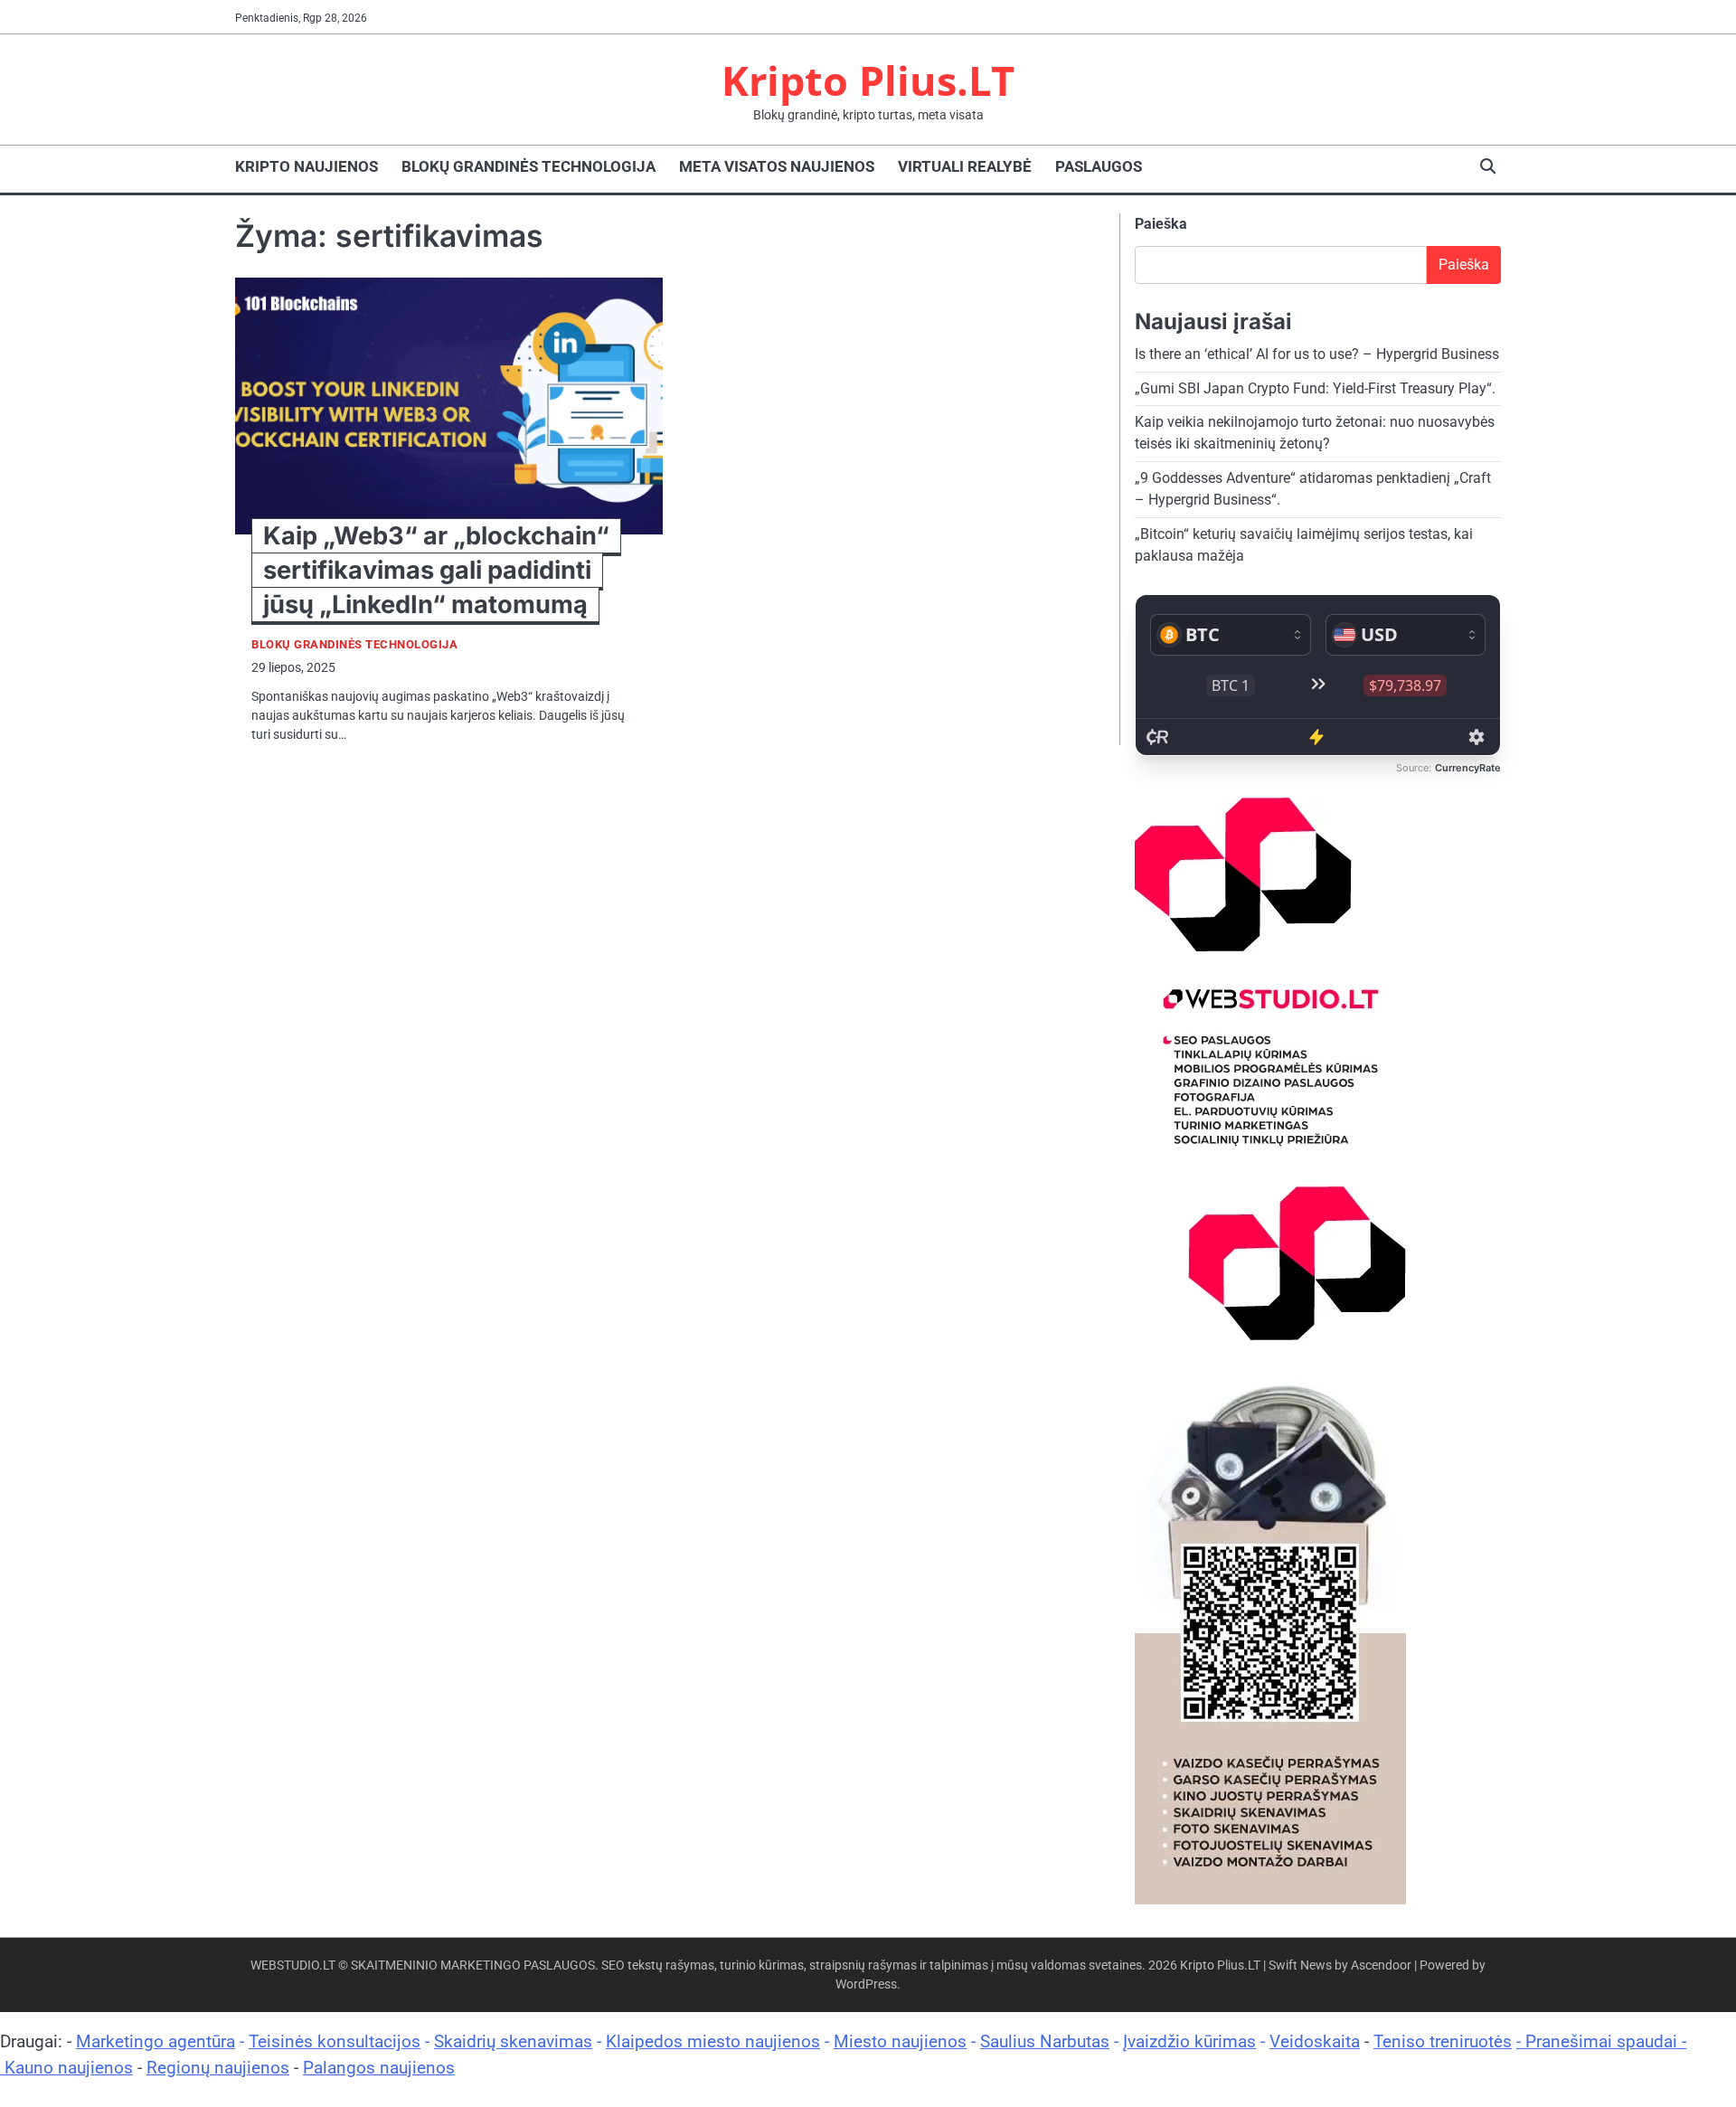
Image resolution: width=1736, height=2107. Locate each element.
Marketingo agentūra (156, 2041)
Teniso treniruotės (1443, 2041)
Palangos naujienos (379, 2068)
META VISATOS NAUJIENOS (777, 166)
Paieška (1161, 224)
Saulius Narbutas (1045, 2041)
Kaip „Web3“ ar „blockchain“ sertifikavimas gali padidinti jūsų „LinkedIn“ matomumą (436, 570)
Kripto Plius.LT (868, 80)
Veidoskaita (1315, 2041)
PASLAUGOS (1099, 166)
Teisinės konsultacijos (335, 2041)
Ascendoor (1381, 1965)
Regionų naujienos (218, 2068)
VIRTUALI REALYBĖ (965, 166)
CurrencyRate (1468, 768)
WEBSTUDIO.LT (293, 1965)
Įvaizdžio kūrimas (1189, 2041)
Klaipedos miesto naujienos (713, 2041)
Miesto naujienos (900, 2041)
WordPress (866, 1984)
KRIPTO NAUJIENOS (307, 166)
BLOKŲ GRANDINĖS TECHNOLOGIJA (528, 166)
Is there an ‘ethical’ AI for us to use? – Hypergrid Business (1317, 354)
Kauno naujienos (69, 2068)
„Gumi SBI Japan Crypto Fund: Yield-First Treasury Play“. (1315, 388)
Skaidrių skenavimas (513, 2041)
